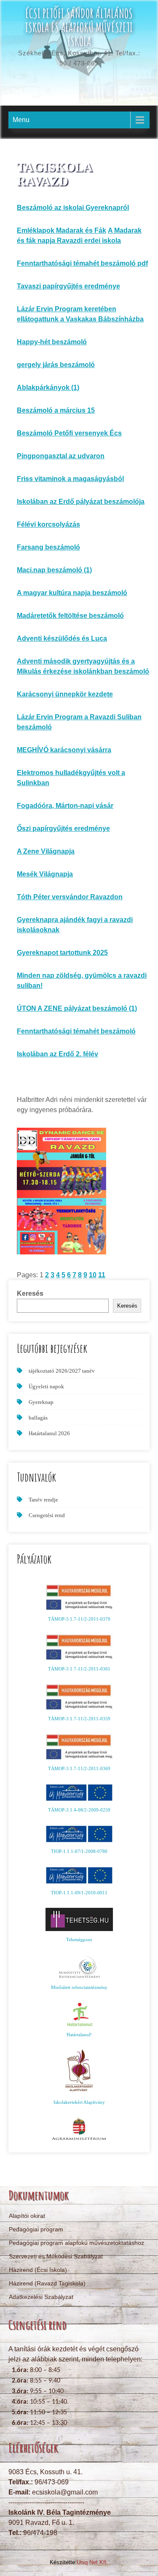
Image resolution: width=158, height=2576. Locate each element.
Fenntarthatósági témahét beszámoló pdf (82, 263)
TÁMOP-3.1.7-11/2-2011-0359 (79, 1719)
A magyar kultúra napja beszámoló (72, 593)
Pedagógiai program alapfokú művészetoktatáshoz (76, 2243)
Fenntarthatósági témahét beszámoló (76, 1031)
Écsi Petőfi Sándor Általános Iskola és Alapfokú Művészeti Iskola (79, 27)
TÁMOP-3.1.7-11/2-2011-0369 (79, 1768)
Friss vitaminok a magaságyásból (70, 479)
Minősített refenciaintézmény (79, 1987)
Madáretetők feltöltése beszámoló (70, 616)
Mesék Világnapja (45, 874)
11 (102, 1275)
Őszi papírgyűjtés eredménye (63, 828)
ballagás (38, 1418)
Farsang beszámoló (48, 547)
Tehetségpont (79, 1939)
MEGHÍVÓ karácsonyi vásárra (64, 750)
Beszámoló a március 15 (56, 410)
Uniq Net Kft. (92, 2562)
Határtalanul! (79, 2035)
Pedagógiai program (36, 2229)
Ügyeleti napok (46, 1386)
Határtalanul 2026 (49, 1433)
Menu (21, 120)
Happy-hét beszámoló (52, 342)
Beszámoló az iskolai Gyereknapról (73, 208)
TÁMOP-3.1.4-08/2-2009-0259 (79, 1810)
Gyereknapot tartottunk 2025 (62, 953)
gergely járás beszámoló (56, 365)
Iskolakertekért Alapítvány (79, 2102)
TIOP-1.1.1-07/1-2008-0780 (79, 1851)
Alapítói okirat (27, 2216)
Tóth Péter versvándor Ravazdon (70, 897)
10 (93, 1275)
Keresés (30, 1293)
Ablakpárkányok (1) (48, 388)
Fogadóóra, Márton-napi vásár (65, 806)
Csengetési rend (47, 1515)
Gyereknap (41, 1402)
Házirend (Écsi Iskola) (38, 2270)
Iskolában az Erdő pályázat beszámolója (81, 502)
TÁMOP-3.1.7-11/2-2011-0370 (79, 1619)
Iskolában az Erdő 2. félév (58, 1054)
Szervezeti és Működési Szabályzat (56, 2256)
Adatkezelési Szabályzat (41, 2297)
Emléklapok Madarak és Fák (62, 230)
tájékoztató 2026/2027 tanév (62, 1371)
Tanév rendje (43, 1500)
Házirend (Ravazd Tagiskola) (47, 2283)
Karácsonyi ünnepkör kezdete (65, 694)
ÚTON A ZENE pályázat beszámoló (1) (77, 1008)
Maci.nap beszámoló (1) (54, 570)
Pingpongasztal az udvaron (61, 456)
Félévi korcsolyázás (48, 524)
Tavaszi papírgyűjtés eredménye (68, 286)
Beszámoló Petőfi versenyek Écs (69, 433)
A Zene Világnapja (46, 851)
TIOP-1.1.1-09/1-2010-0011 (79, 1893)
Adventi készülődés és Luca (62, 638)
